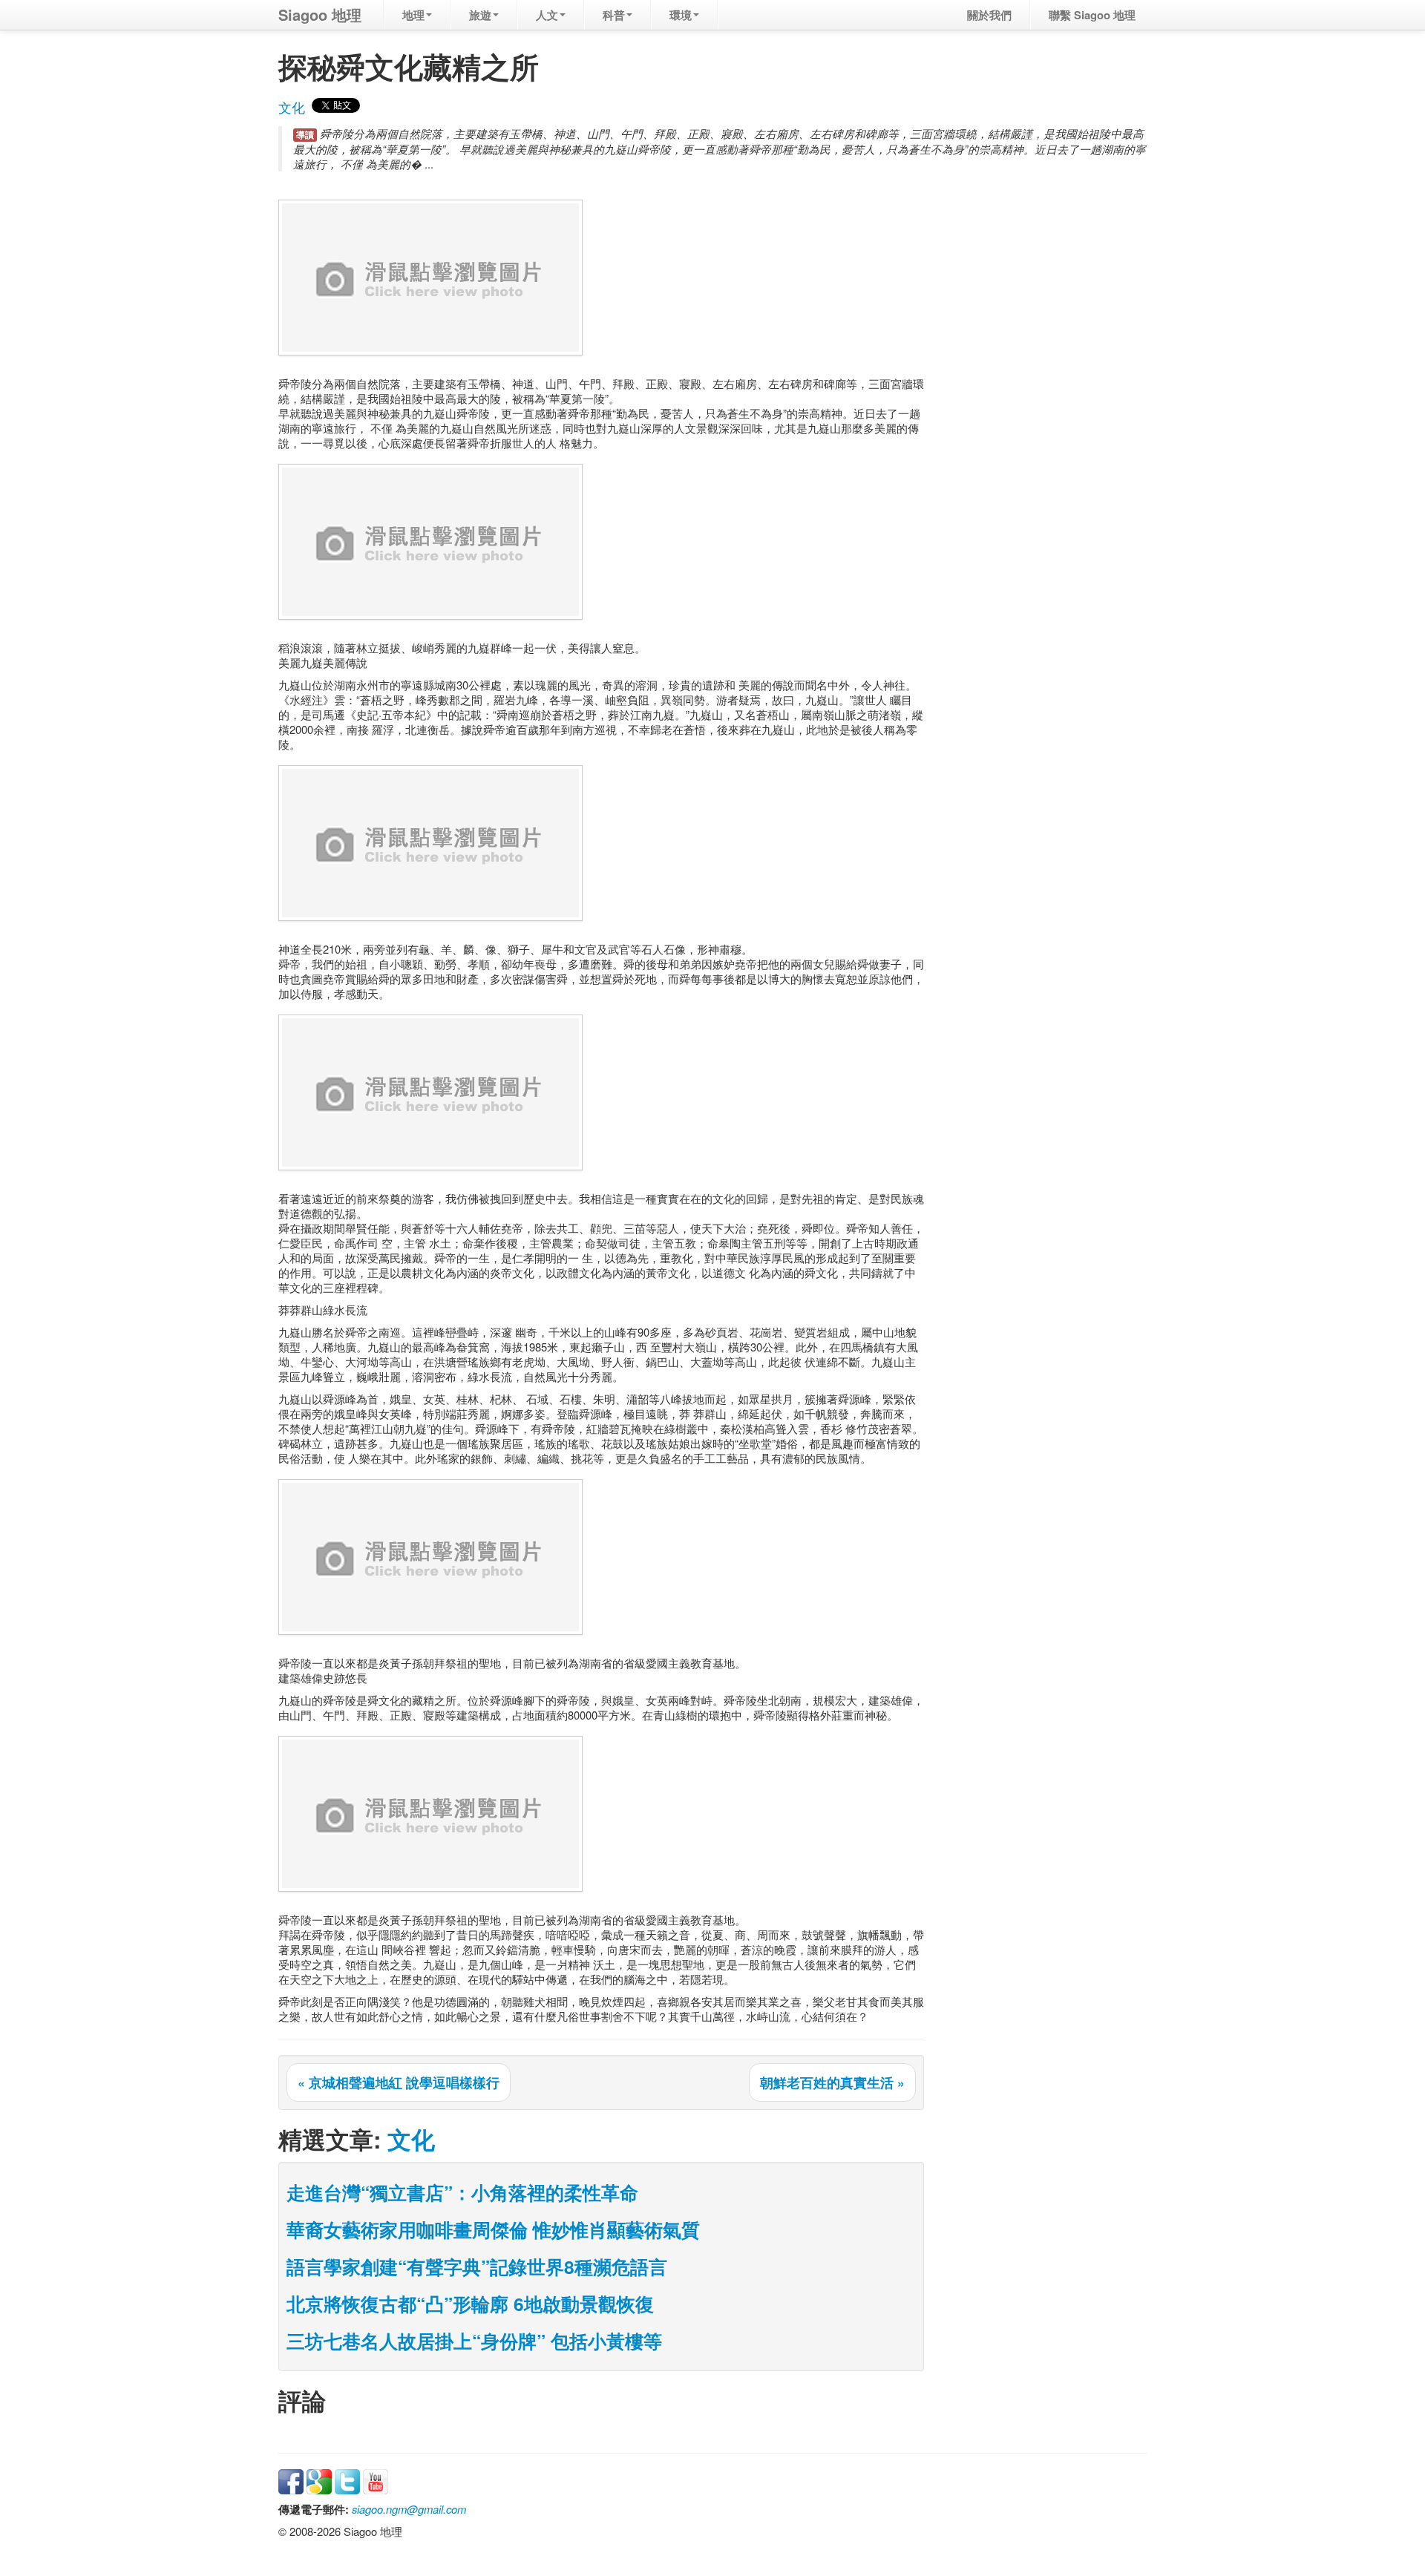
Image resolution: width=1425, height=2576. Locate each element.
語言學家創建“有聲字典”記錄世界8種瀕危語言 (477, 2267)
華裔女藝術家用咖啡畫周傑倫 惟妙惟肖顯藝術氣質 (493, 2229)
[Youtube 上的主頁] (376, 2480)
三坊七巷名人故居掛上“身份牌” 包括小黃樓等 (474, 2341)
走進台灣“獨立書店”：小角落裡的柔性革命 (462, 2192)
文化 (292, 107)
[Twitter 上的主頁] (347, 2480)
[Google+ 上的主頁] (319, 2480)
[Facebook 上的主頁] (291, 2480)
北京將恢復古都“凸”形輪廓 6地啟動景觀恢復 (470, 2304)
